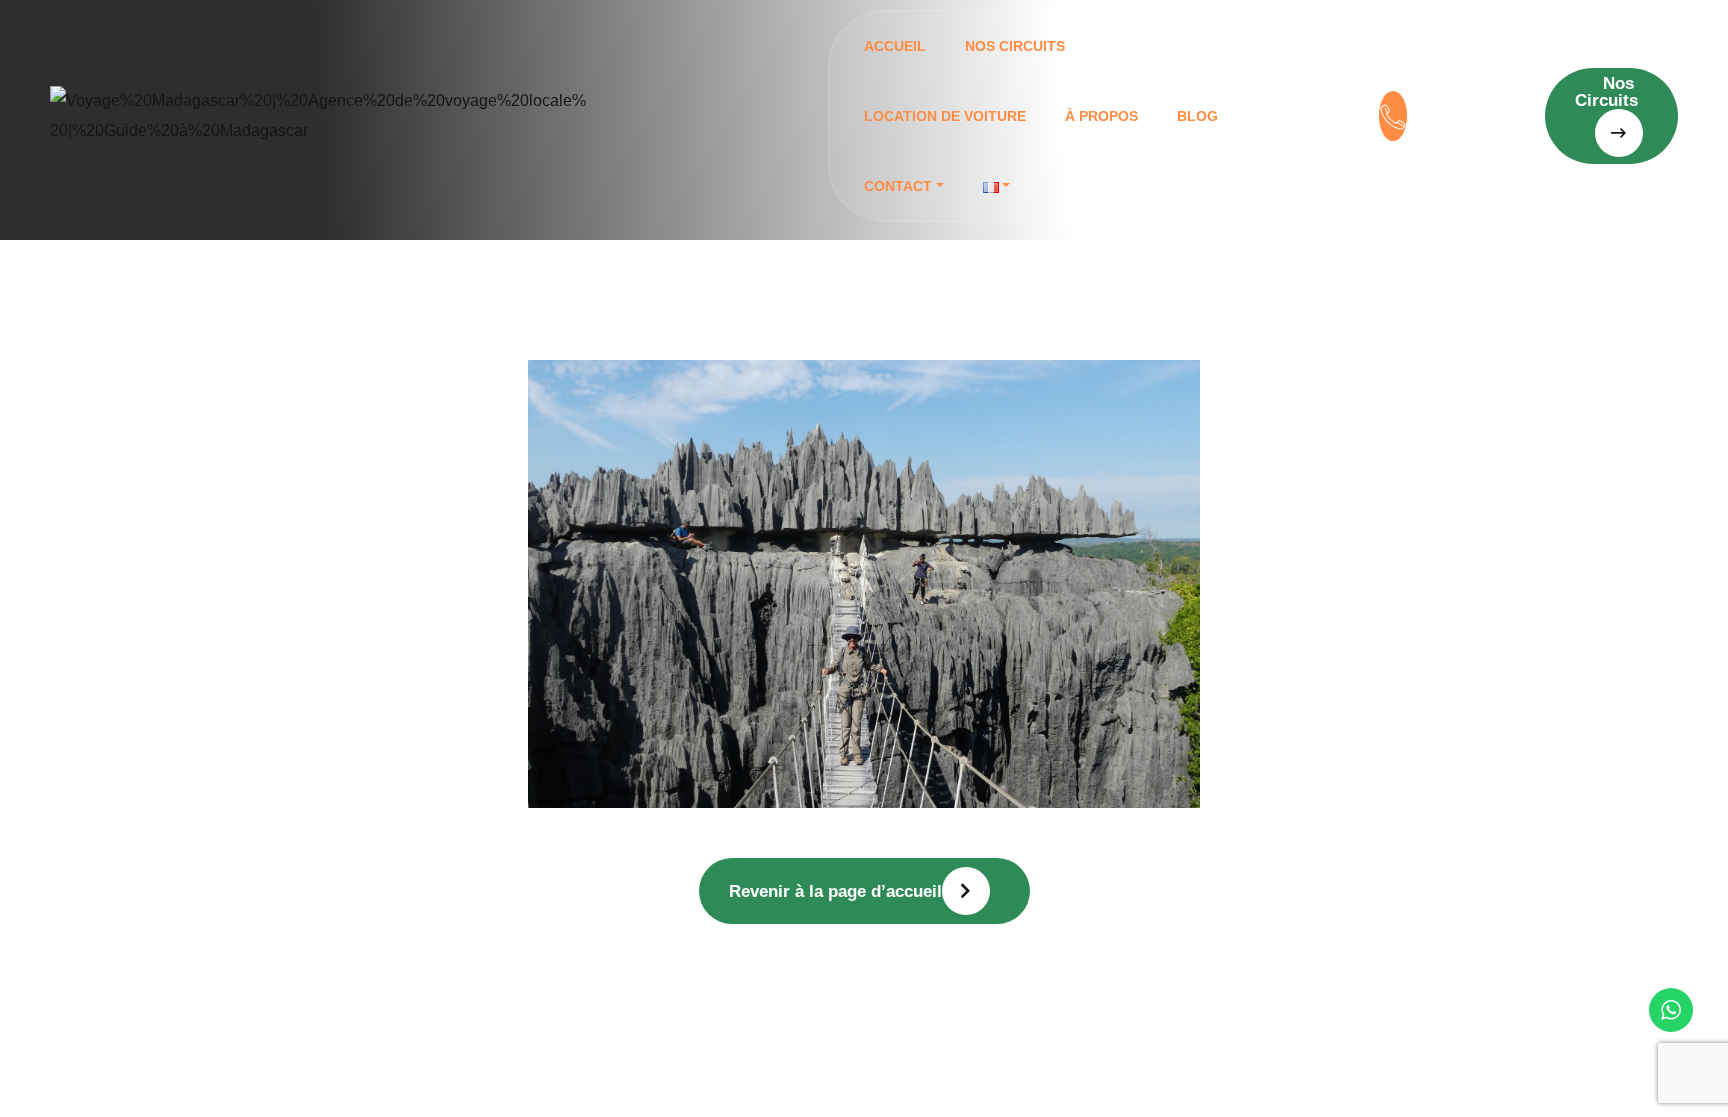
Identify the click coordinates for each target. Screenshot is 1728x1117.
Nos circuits (1015, 46)
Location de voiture (945, 116)
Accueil (895, 46)
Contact (898, 186)
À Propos (1101, 116)
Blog (1197, 116)
